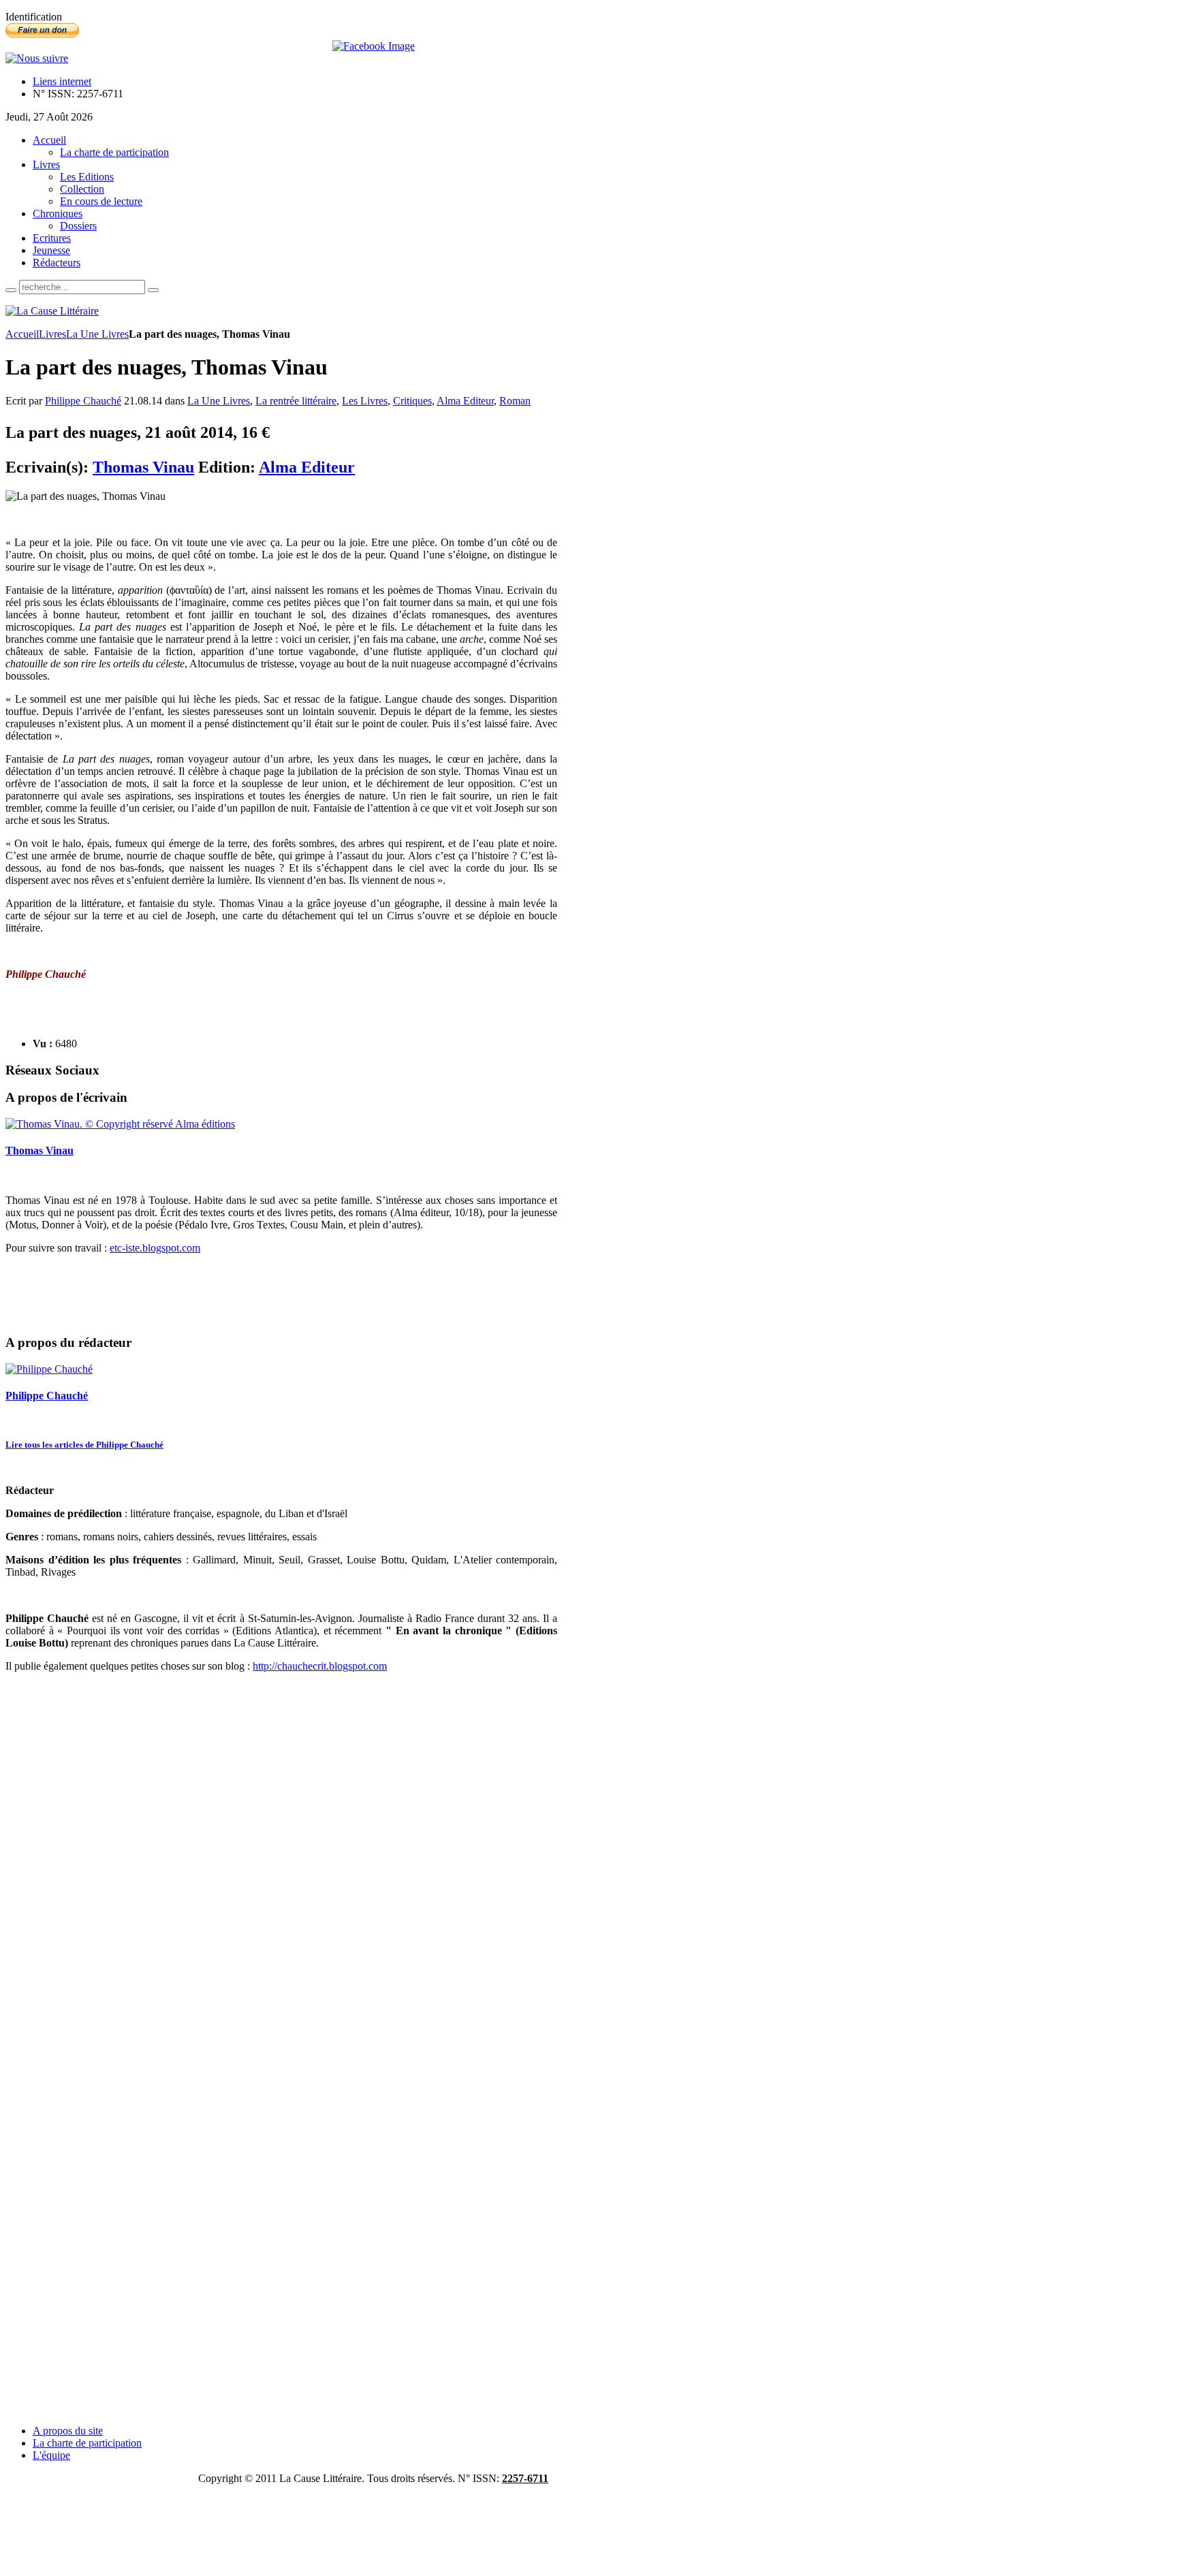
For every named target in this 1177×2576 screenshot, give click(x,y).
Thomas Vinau (143, 467)
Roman (515, 401)
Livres (52, 334)
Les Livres (365, 401)
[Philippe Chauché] (49, 1369)
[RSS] (37, 58)
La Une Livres (97, 334)
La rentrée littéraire (296, 401)
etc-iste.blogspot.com (155, 1248)
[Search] (11, 290)
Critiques (412, 401)
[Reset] (153, 290)
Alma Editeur (465, 401)
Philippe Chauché (83, 401)
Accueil (22, 334)
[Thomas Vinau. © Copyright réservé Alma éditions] (120, 1124)
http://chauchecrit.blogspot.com (320, 1666)
